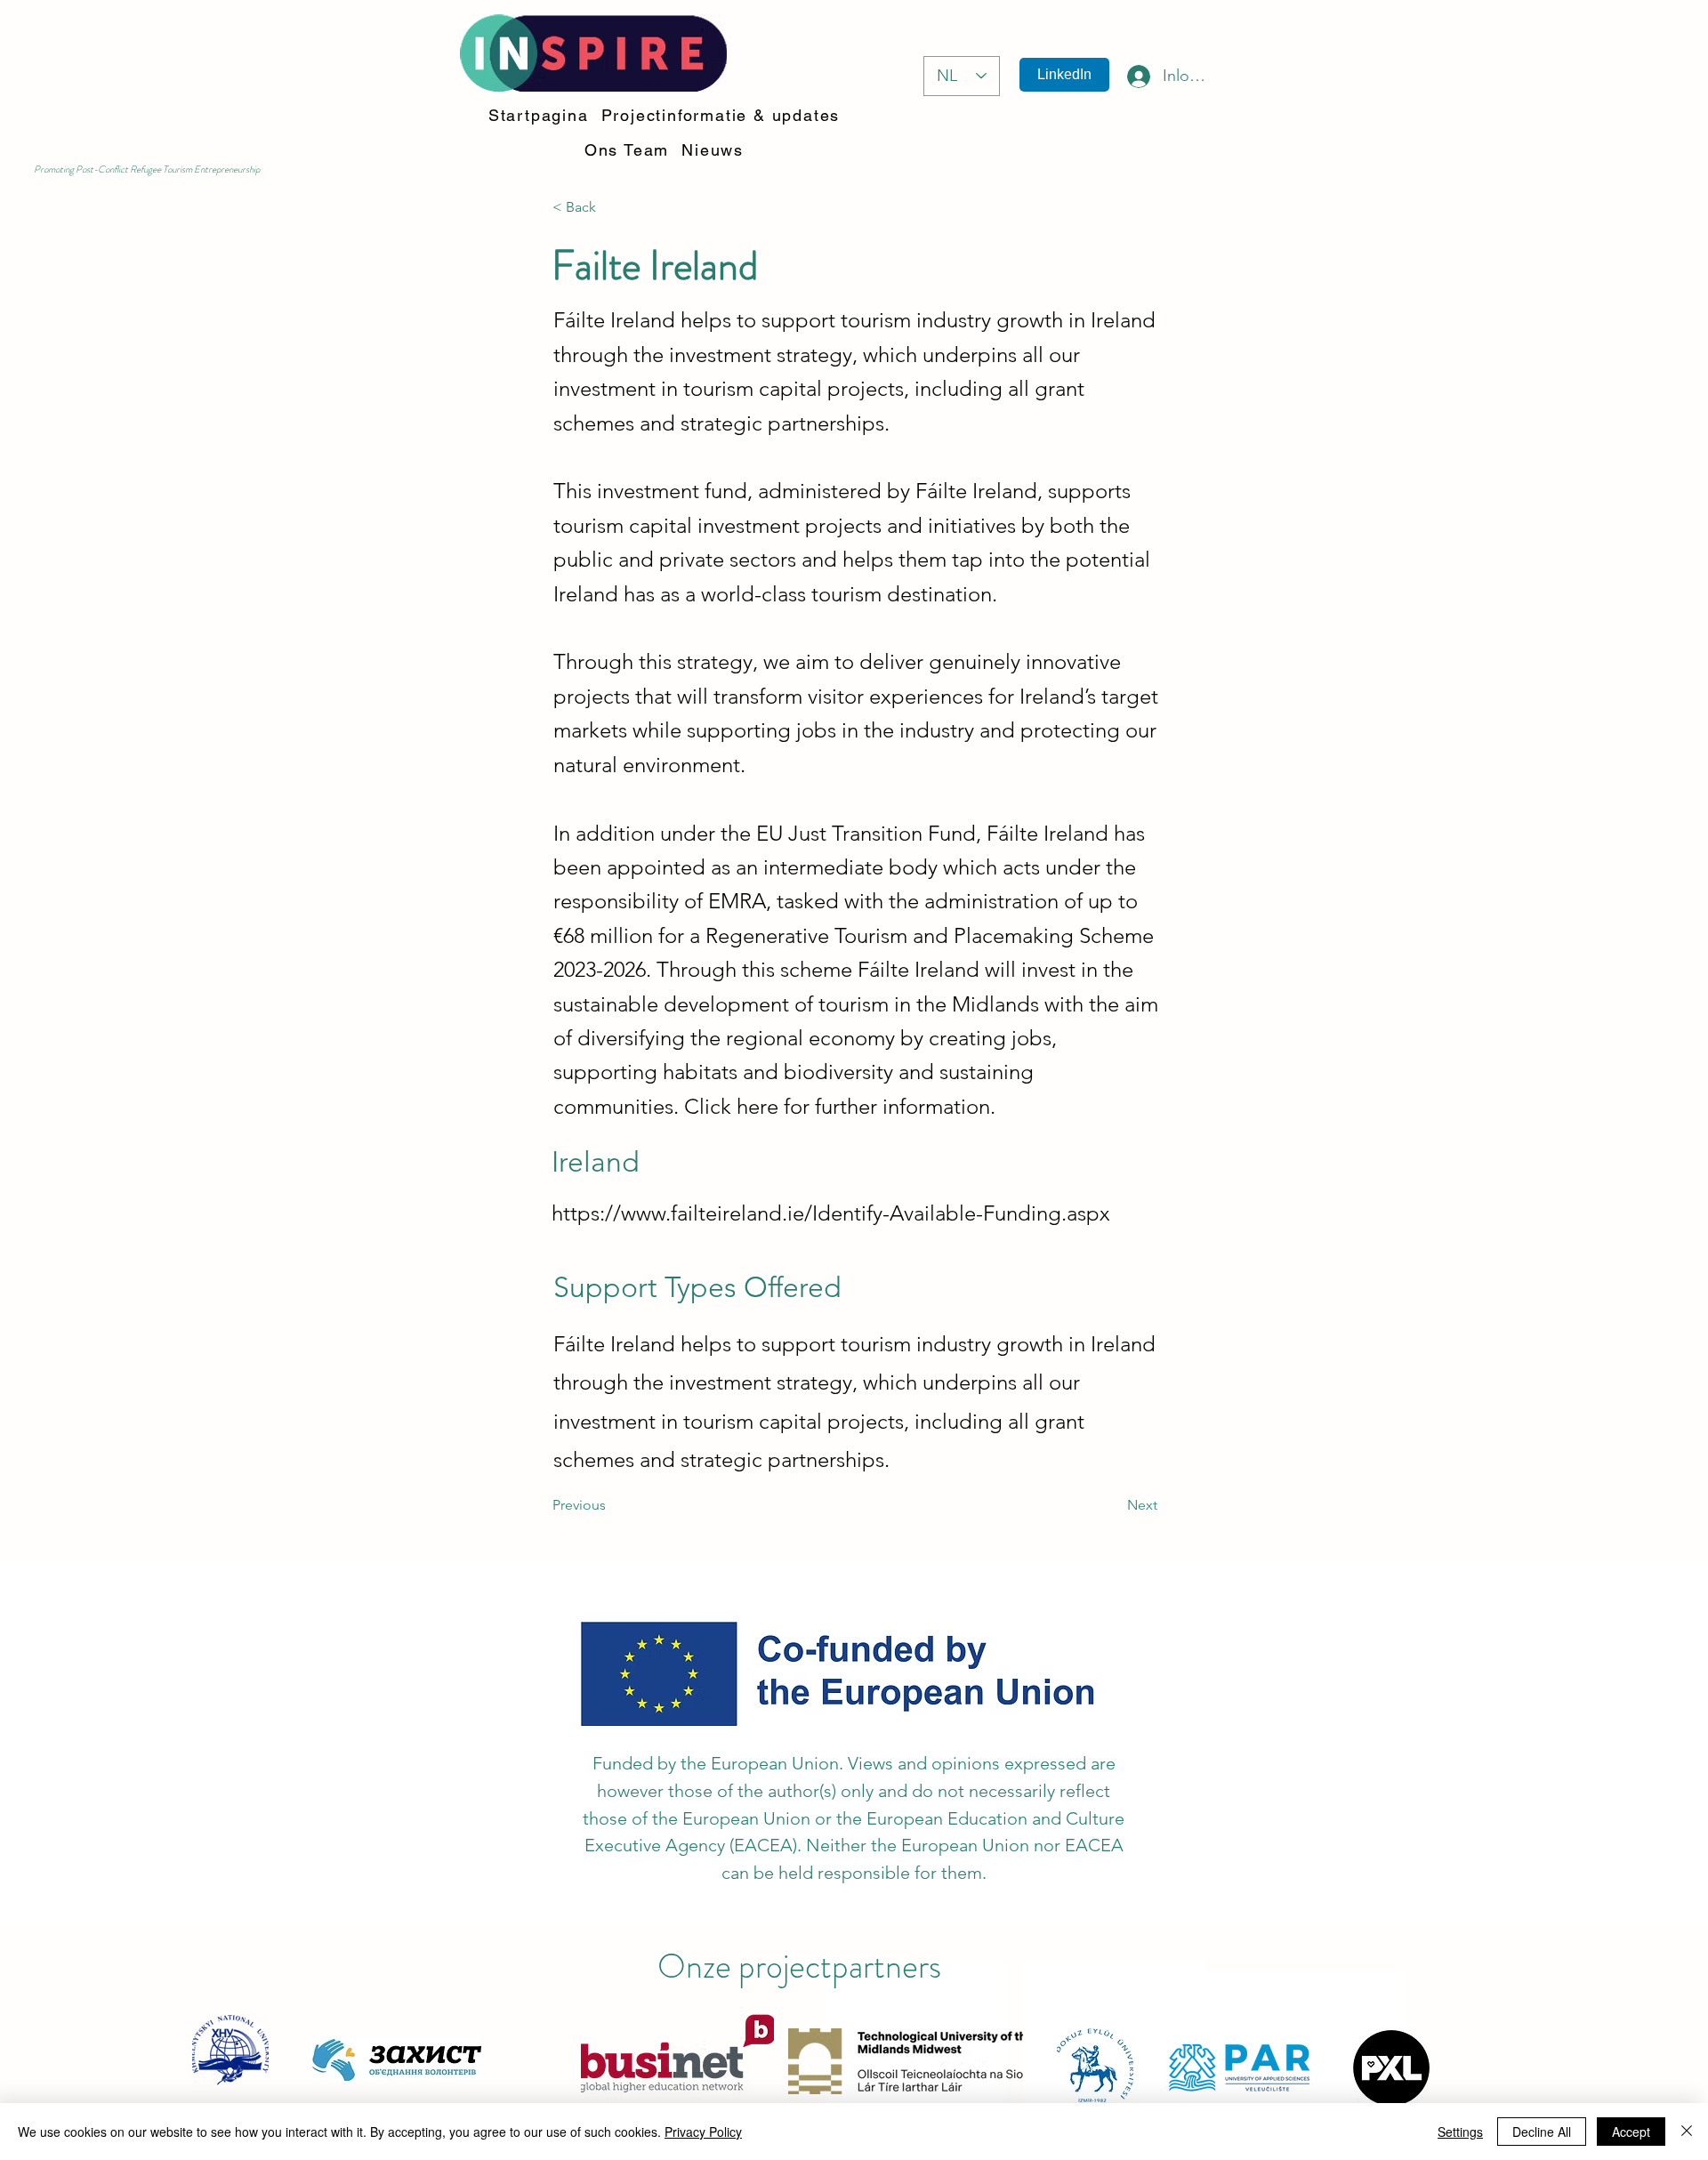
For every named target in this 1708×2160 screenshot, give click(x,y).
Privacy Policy (703, 2132)
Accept (1631, 2132)
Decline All (1542, 2132)
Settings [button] (1460, 2132)
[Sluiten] (1687, 2132)
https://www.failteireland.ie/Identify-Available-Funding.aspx (831, 1213)
